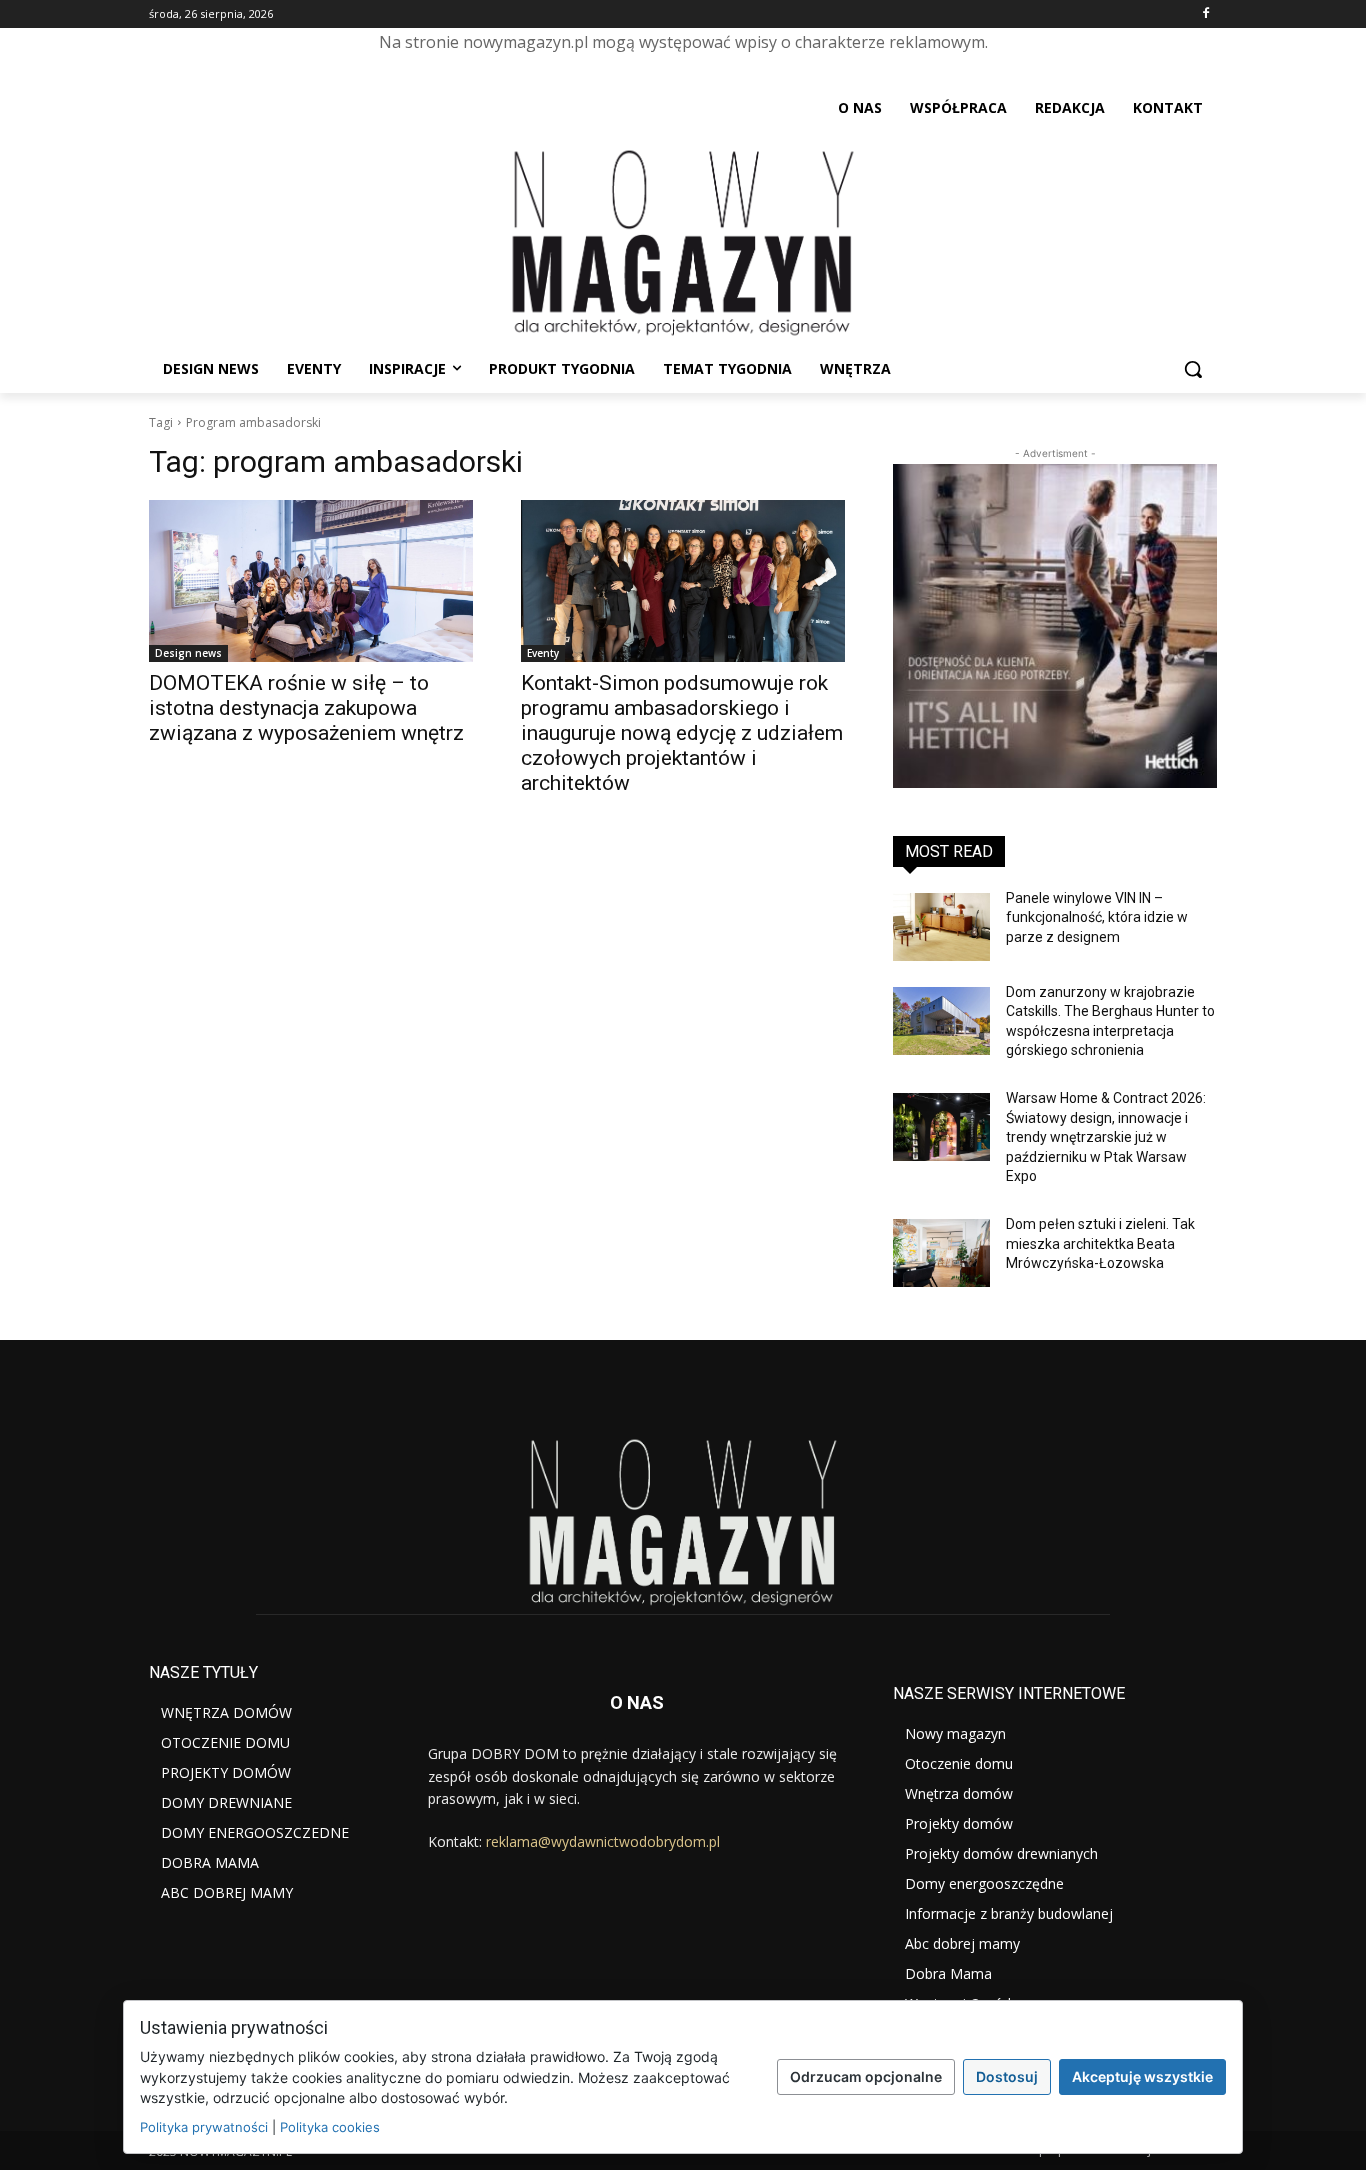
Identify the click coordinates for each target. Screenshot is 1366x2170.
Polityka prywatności (204, 2127)
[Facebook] (1205, 14)
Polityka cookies (330, 2127)
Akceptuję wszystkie (1142, 2076)
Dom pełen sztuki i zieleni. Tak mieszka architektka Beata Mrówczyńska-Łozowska (1100, 1243)
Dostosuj (1007, 2076)
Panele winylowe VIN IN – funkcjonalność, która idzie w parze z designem (1097, 917)
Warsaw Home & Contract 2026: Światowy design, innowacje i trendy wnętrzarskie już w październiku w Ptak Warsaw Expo (1106, 1137)
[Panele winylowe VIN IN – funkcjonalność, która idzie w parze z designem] (941, 927)
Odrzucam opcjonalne (866, 2076)
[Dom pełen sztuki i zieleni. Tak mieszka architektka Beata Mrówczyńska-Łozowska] (941, 1253)
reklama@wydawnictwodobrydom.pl (603, 1841)
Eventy (543, 653)
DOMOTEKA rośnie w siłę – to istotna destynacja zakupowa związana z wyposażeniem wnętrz (306, 708)
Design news (188, 653)
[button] (1193, 369)
